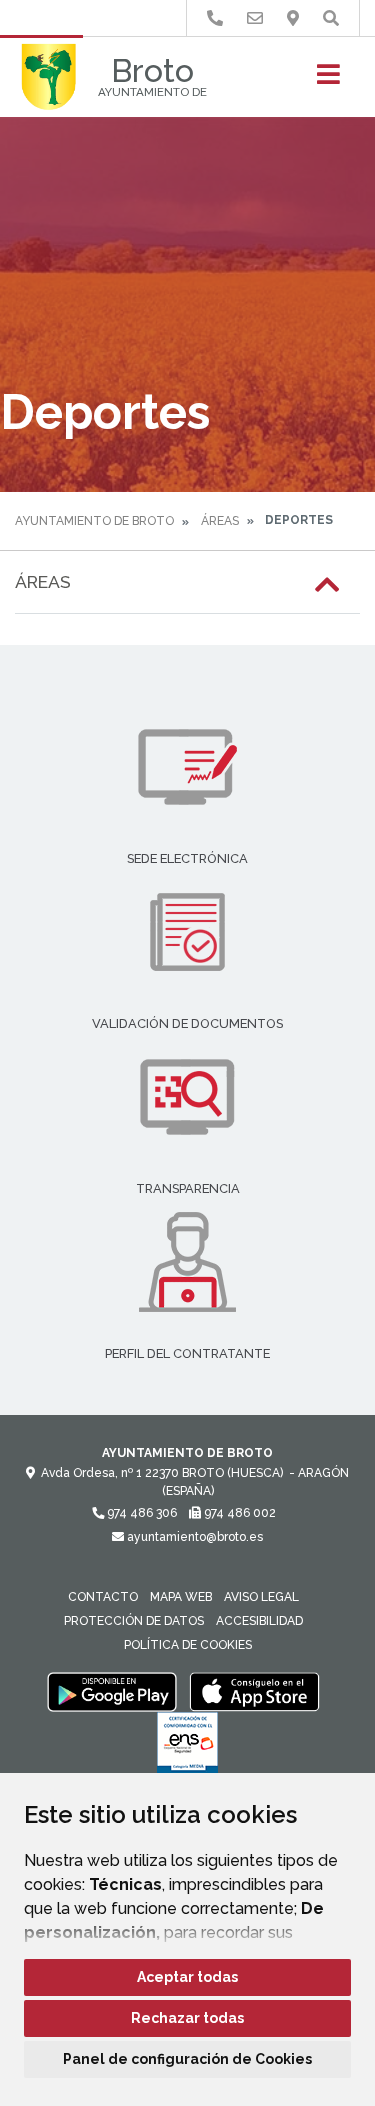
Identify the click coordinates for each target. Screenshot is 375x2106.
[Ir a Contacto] (255, 18)
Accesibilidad (259, 1621)
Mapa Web (181, 1597)
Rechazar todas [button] (187, 2018)
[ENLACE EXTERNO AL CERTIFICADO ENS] (187, 1748)
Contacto (103, 1597)
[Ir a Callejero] (293, 18)
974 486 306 (140, 1513)
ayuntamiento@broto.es (193, 1537)
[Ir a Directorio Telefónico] (215, 18)
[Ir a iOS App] (255, 1691)
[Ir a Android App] (112, 1691)
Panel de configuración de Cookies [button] (187, 2059)
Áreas (220, 521)
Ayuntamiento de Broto (94, 521)
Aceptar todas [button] (187, 1977)
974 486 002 (238, 1513)
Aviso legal (261, 1597)
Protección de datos (134, 1621)
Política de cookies (188, 1645)
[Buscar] (331, 18)
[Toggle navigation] (328, 80)
